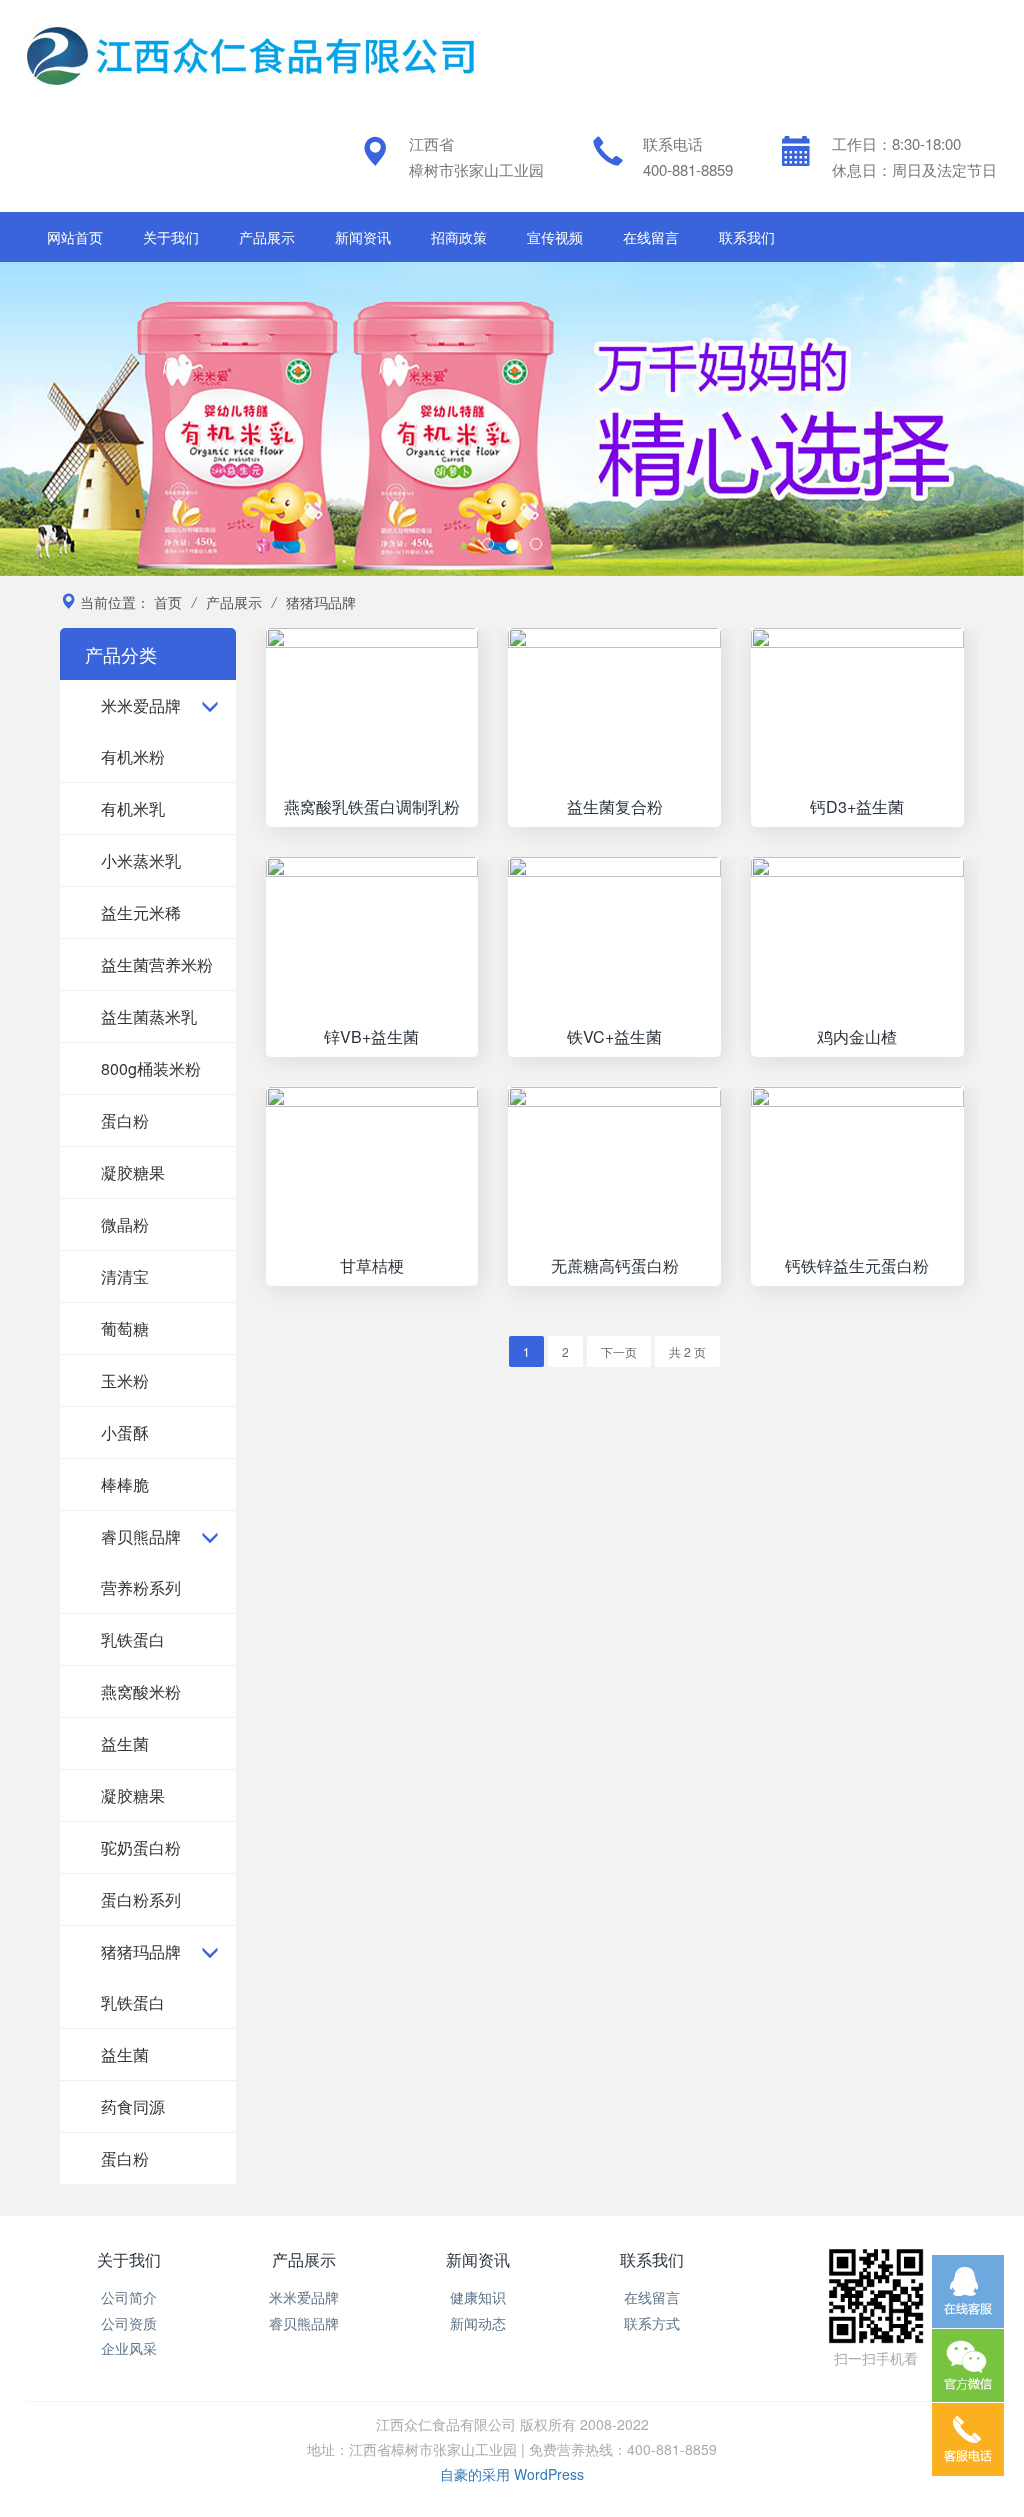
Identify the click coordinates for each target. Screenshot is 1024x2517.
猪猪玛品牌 (141, 1951)
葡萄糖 (125, 1328)
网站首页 (75, 237)
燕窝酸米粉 (141, 1691)
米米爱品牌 (141, 705)
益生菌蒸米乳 (149, 1016)
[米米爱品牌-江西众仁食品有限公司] (252, 53)
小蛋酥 (125, 1432)
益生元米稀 (141, 912)
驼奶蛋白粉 (141, 1847)
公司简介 (129, 2297)
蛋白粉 (125, 1120)
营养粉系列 (141, 1587)
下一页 (619, 1351)
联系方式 (652, 2323)
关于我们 (171, 237)
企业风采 (129, 2348)
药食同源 (133, 2106)
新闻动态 (478, 2323)
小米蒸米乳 (141, 860)
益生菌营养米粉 (157, 964)
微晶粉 (125, 1224)
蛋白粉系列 (141, 1899)
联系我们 (747, 237)
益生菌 (125, 1743)
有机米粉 (133, 756)
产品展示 (267, 237)
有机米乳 (133, 808)
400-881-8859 (688, 169)
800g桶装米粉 (151, 1068)
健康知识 (478, 2297)
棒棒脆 (125, 1484)
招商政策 (459, 237)
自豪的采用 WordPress (512, 2474)
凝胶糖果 (133, 1172)
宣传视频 (555, 237)
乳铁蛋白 (133, 1639)
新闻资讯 (363, 237)
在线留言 (651, 237)
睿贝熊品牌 (141, 1536)
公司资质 (129, 2323)
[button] (77, 419)
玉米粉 (125, 1380)
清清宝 (125, 1276)
